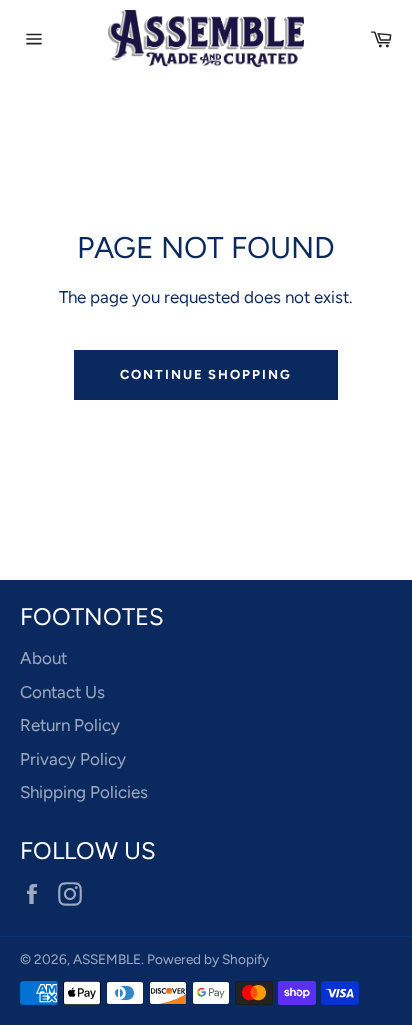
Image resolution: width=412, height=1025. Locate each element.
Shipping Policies (84, 792)
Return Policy (70, 725)
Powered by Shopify (208, 959)
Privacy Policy (73, 759)
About (43, 658)
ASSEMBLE (107, 959)
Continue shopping (206, 374)
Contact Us (62, 692)
